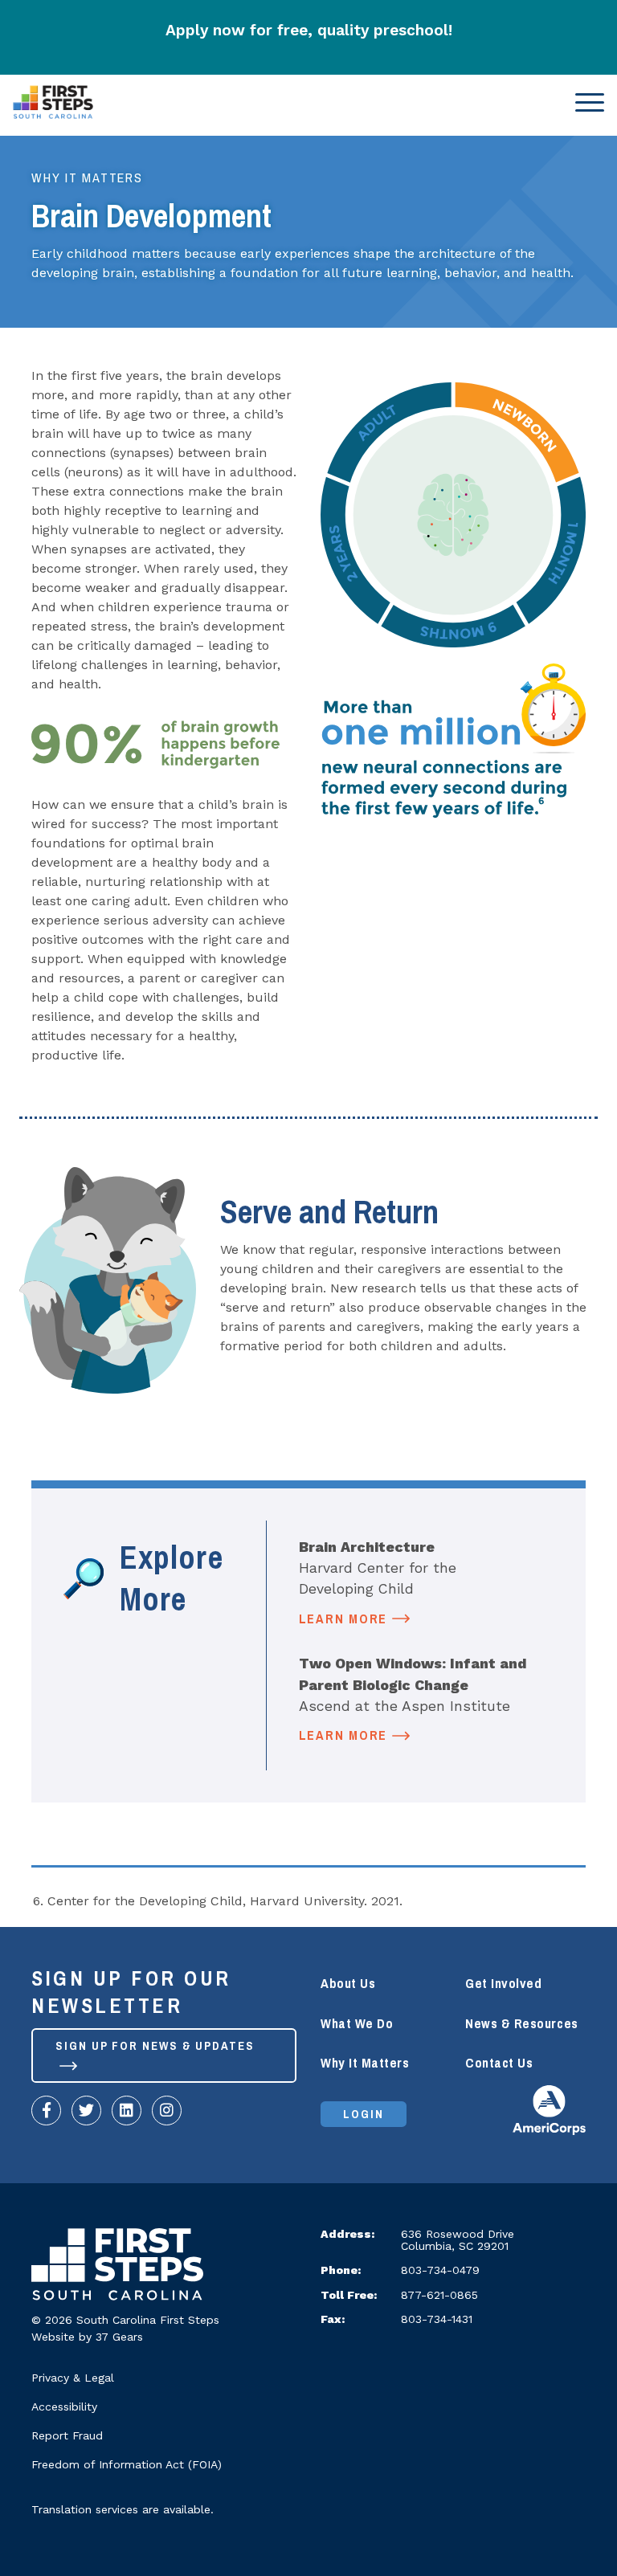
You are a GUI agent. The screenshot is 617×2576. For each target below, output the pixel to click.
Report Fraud (67, 2435)
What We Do (357, 2024)
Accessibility (64, 2407)
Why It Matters (87, 178)
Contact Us (499, 2063)
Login (364, 2114)
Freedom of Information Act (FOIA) (127, 2464)
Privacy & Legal (73, 2378)
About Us (348, 1984)
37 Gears (119, 2337)
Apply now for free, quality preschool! (309, 30)
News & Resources (522, 2024)
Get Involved (503, 1984)
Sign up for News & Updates (155, 2046)
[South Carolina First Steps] (117, 2268)
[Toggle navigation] (585, 102)
